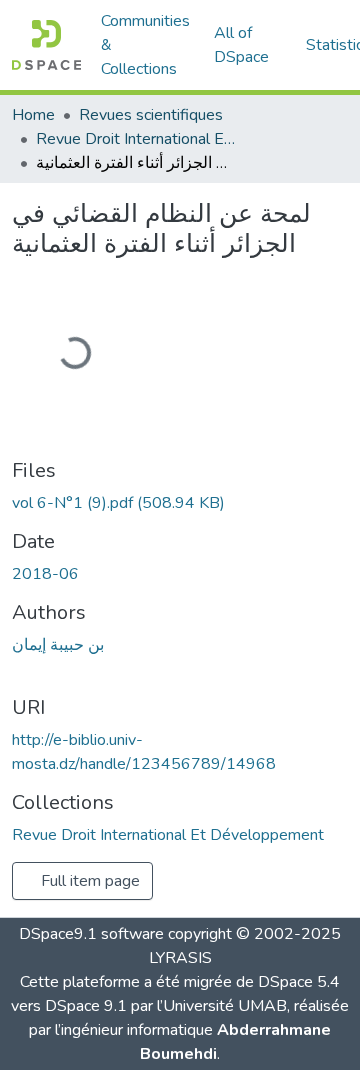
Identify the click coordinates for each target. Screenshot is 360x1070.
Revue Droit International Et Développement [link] (136, 139)
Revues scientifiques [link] (151, 115)
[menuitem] (248, 45)
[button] (46, 45)
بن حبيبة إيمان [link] (58, 645)
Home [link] (33, 115)
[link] (180, 503)
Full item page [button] (88, 881)
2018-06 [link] (45, 574)
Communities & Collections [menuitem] (145, 45)
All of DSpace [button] (241, 45)
